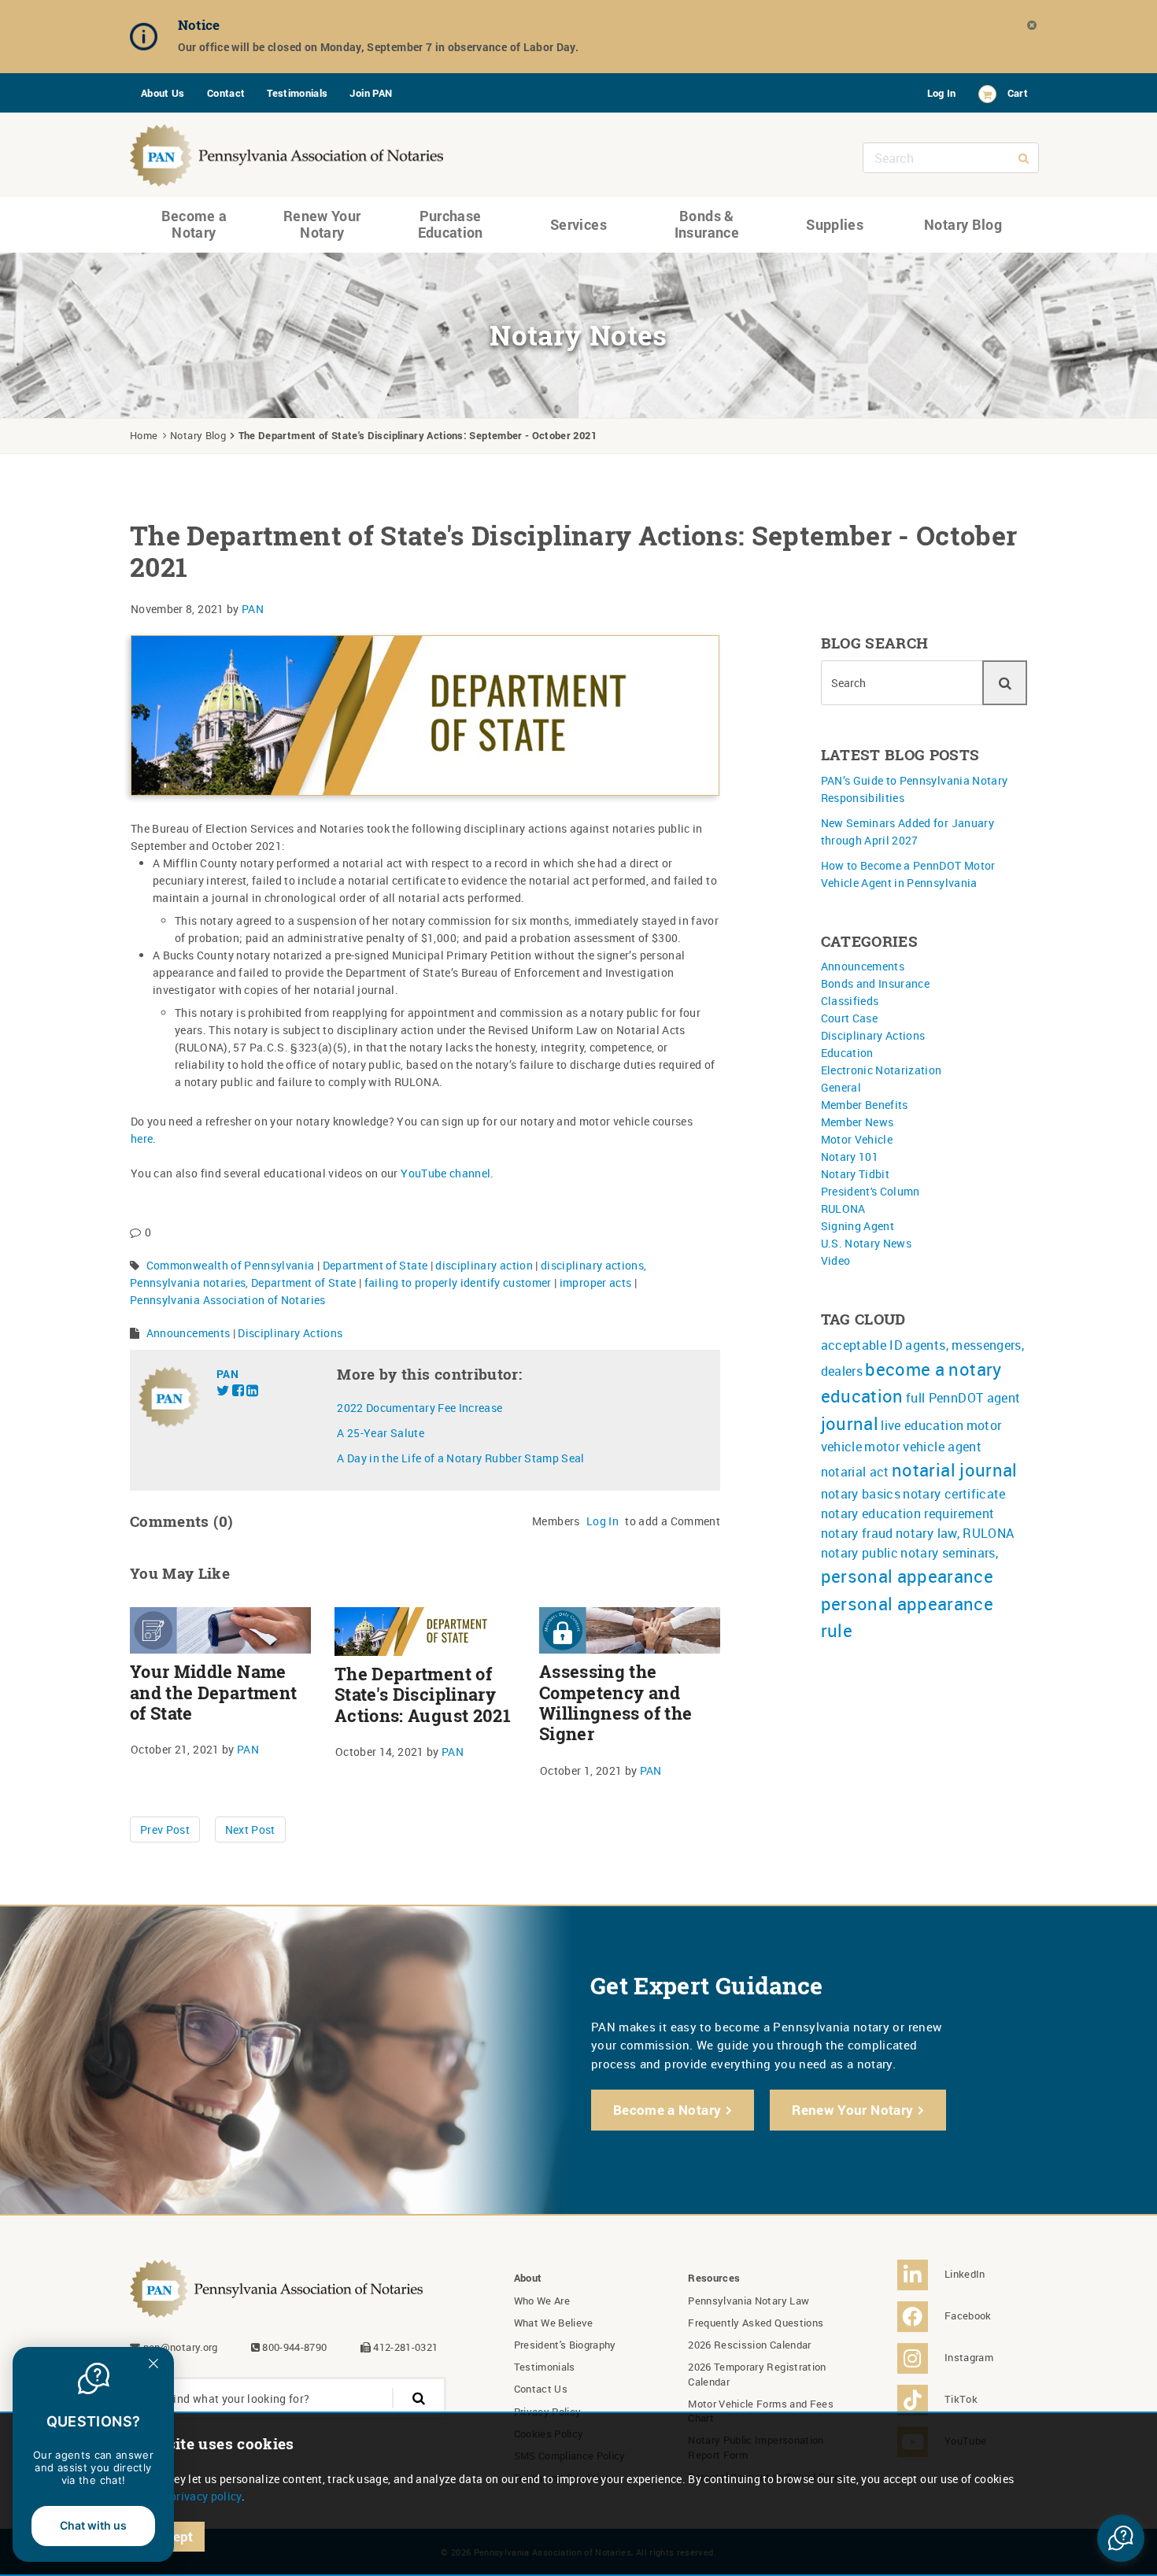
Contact (226, 93)
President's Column (871, 1191)
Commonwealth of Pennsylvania (231, 1265)
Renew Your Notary (322, 224)
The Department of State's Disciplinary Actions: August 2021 (423, 1695)
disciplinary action (484, 1265)
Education (847, 1053)
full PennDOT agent (963, 1398)
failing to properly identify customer (458, 1282)
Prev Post (165, 1829)
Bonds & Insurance (707, 224)
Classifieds (850, 1001)
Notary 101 (850, 1157)
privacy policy (206, 2496)
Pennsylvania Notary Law (749, 2301)
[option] (551, 37)
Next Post (250, 1829)
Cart (1018, 93)
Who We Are (542, 2301)
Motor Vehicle (857, 1139)
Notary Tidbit (856, 1174)
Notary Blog (963, 224)
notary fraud (857, 1533)
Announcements (189, 1333)
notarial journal (955, 1470)
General (841, 1087)
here (142, 1138)
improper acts (596, 1282)
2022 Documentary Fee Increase (420, 1408)
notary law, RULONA (955, 1533)
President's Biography (565, 2345)
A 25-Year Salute (381, 1433)
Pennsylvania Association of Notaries (228, 1300)
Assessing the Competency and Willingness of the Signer (615, 1703)
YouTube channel (445, 1173)
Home (144, 435)
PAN (253, 609)
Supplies (835, 224)
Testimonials (297, 93)
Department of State (375, 1265)
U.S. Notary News (867, 1243)
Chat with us (93, 2525)
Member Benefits (865, 1105)
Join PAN (371, 93)
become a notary (933, 1369)
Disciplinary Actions (290, 1333)
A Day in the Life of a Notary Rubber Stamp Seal (460, 1458)
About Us (163, 93)
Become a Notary (194, 224)
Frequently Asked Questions (756, 2323)
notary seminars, (949, 1553)
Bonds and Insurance (876, 983)
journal (850, 1423)
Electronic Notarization (882, 1070)
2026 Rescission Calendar (749, 2345)
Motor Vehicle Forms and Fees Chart (761, 2411)
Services (578, 224)
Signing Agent (858, 1226)
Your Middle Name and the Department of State (213, 1693)
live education (922, 1425)
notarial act (855, 1472)
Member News (858, 1122)
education (862, 1396)
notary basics (861, 1494)
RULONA (843, 1209)
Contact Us (541, 2389)
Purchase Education (451, 224)
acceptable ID (862, 1345)
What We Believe (554, 2323)
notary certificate (954, 1494)
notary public (860, 1553)
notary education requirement (908, 1513)
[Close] (1033, 25)
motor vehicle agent (923, 1447)
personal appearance (907, 1576)
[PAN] (287, 152)
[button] (1121, 2538)
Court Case (850, 1018)
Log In (942, 93)
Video (836, 1260)
